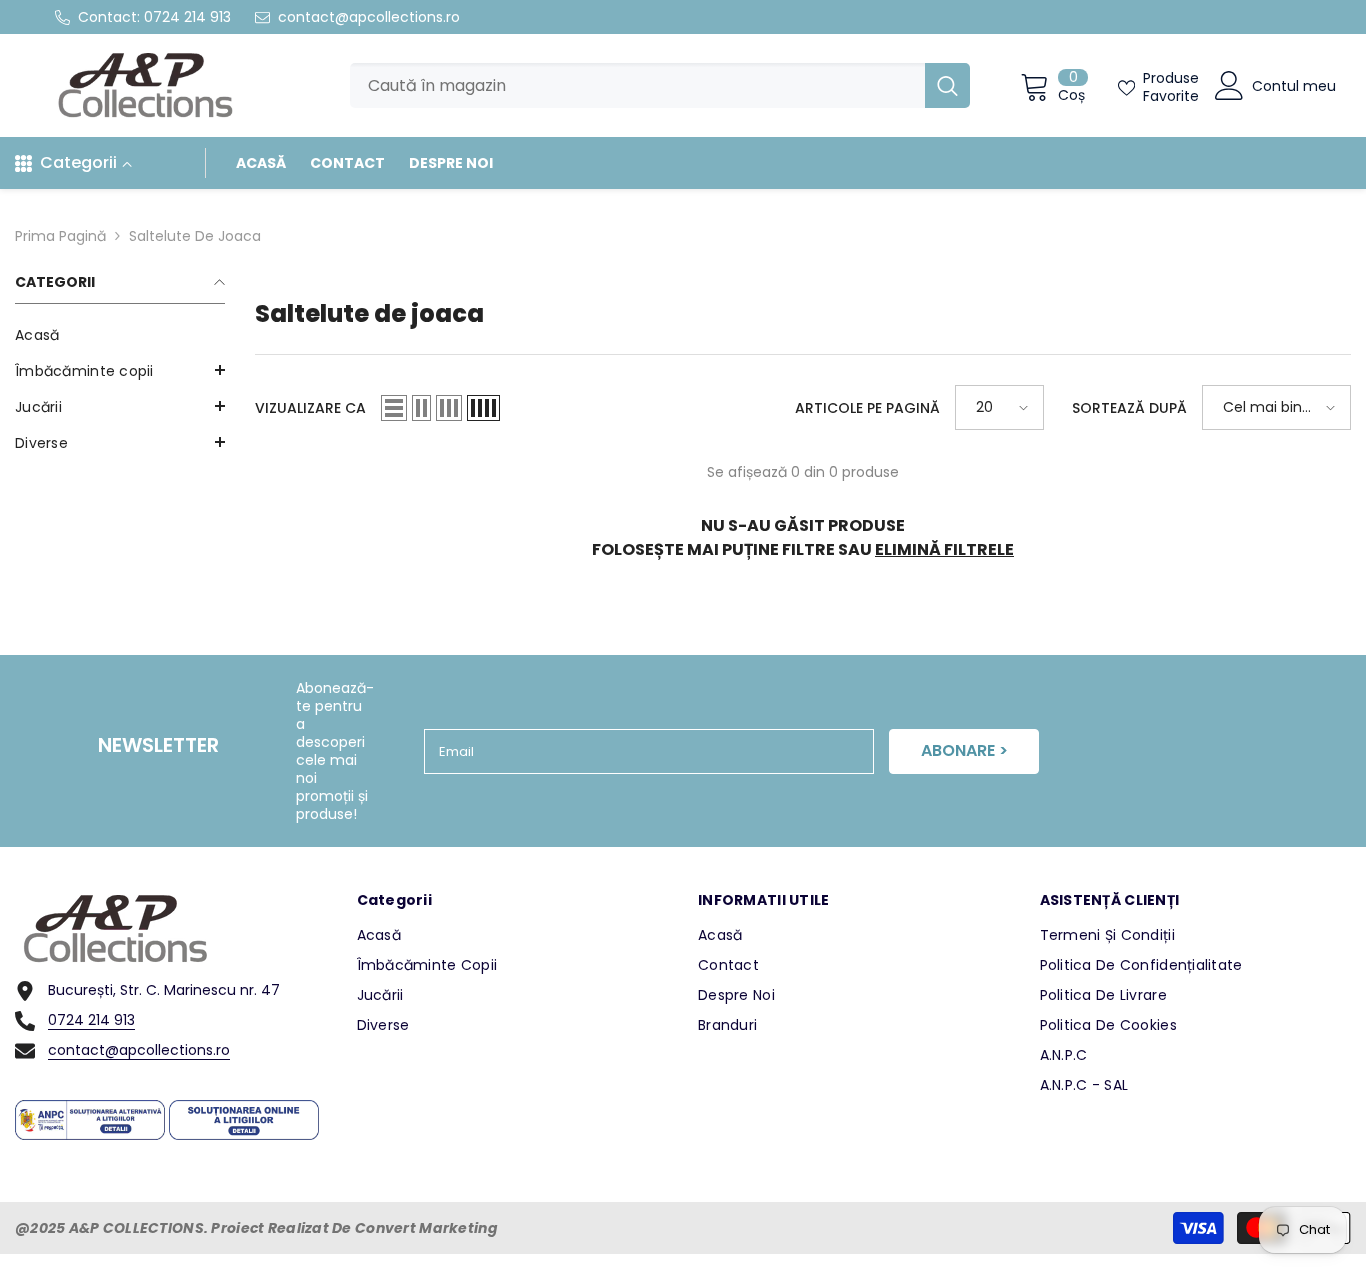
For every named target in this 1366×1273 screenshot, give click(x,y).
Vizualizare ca (310, 408)
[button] (120, 406)
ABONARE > (964, 750)
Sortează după (1129, 408)
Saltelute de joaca (195, 236)
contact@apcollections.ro (369, 17)
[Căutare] (660, 85)
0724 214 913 (187, 17)
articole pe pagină (867, 408)
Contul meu (1294, 86)
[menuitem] (120, 335)
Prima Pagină (60, 236)
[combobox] (637, 85)
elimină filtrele (944, 549)
